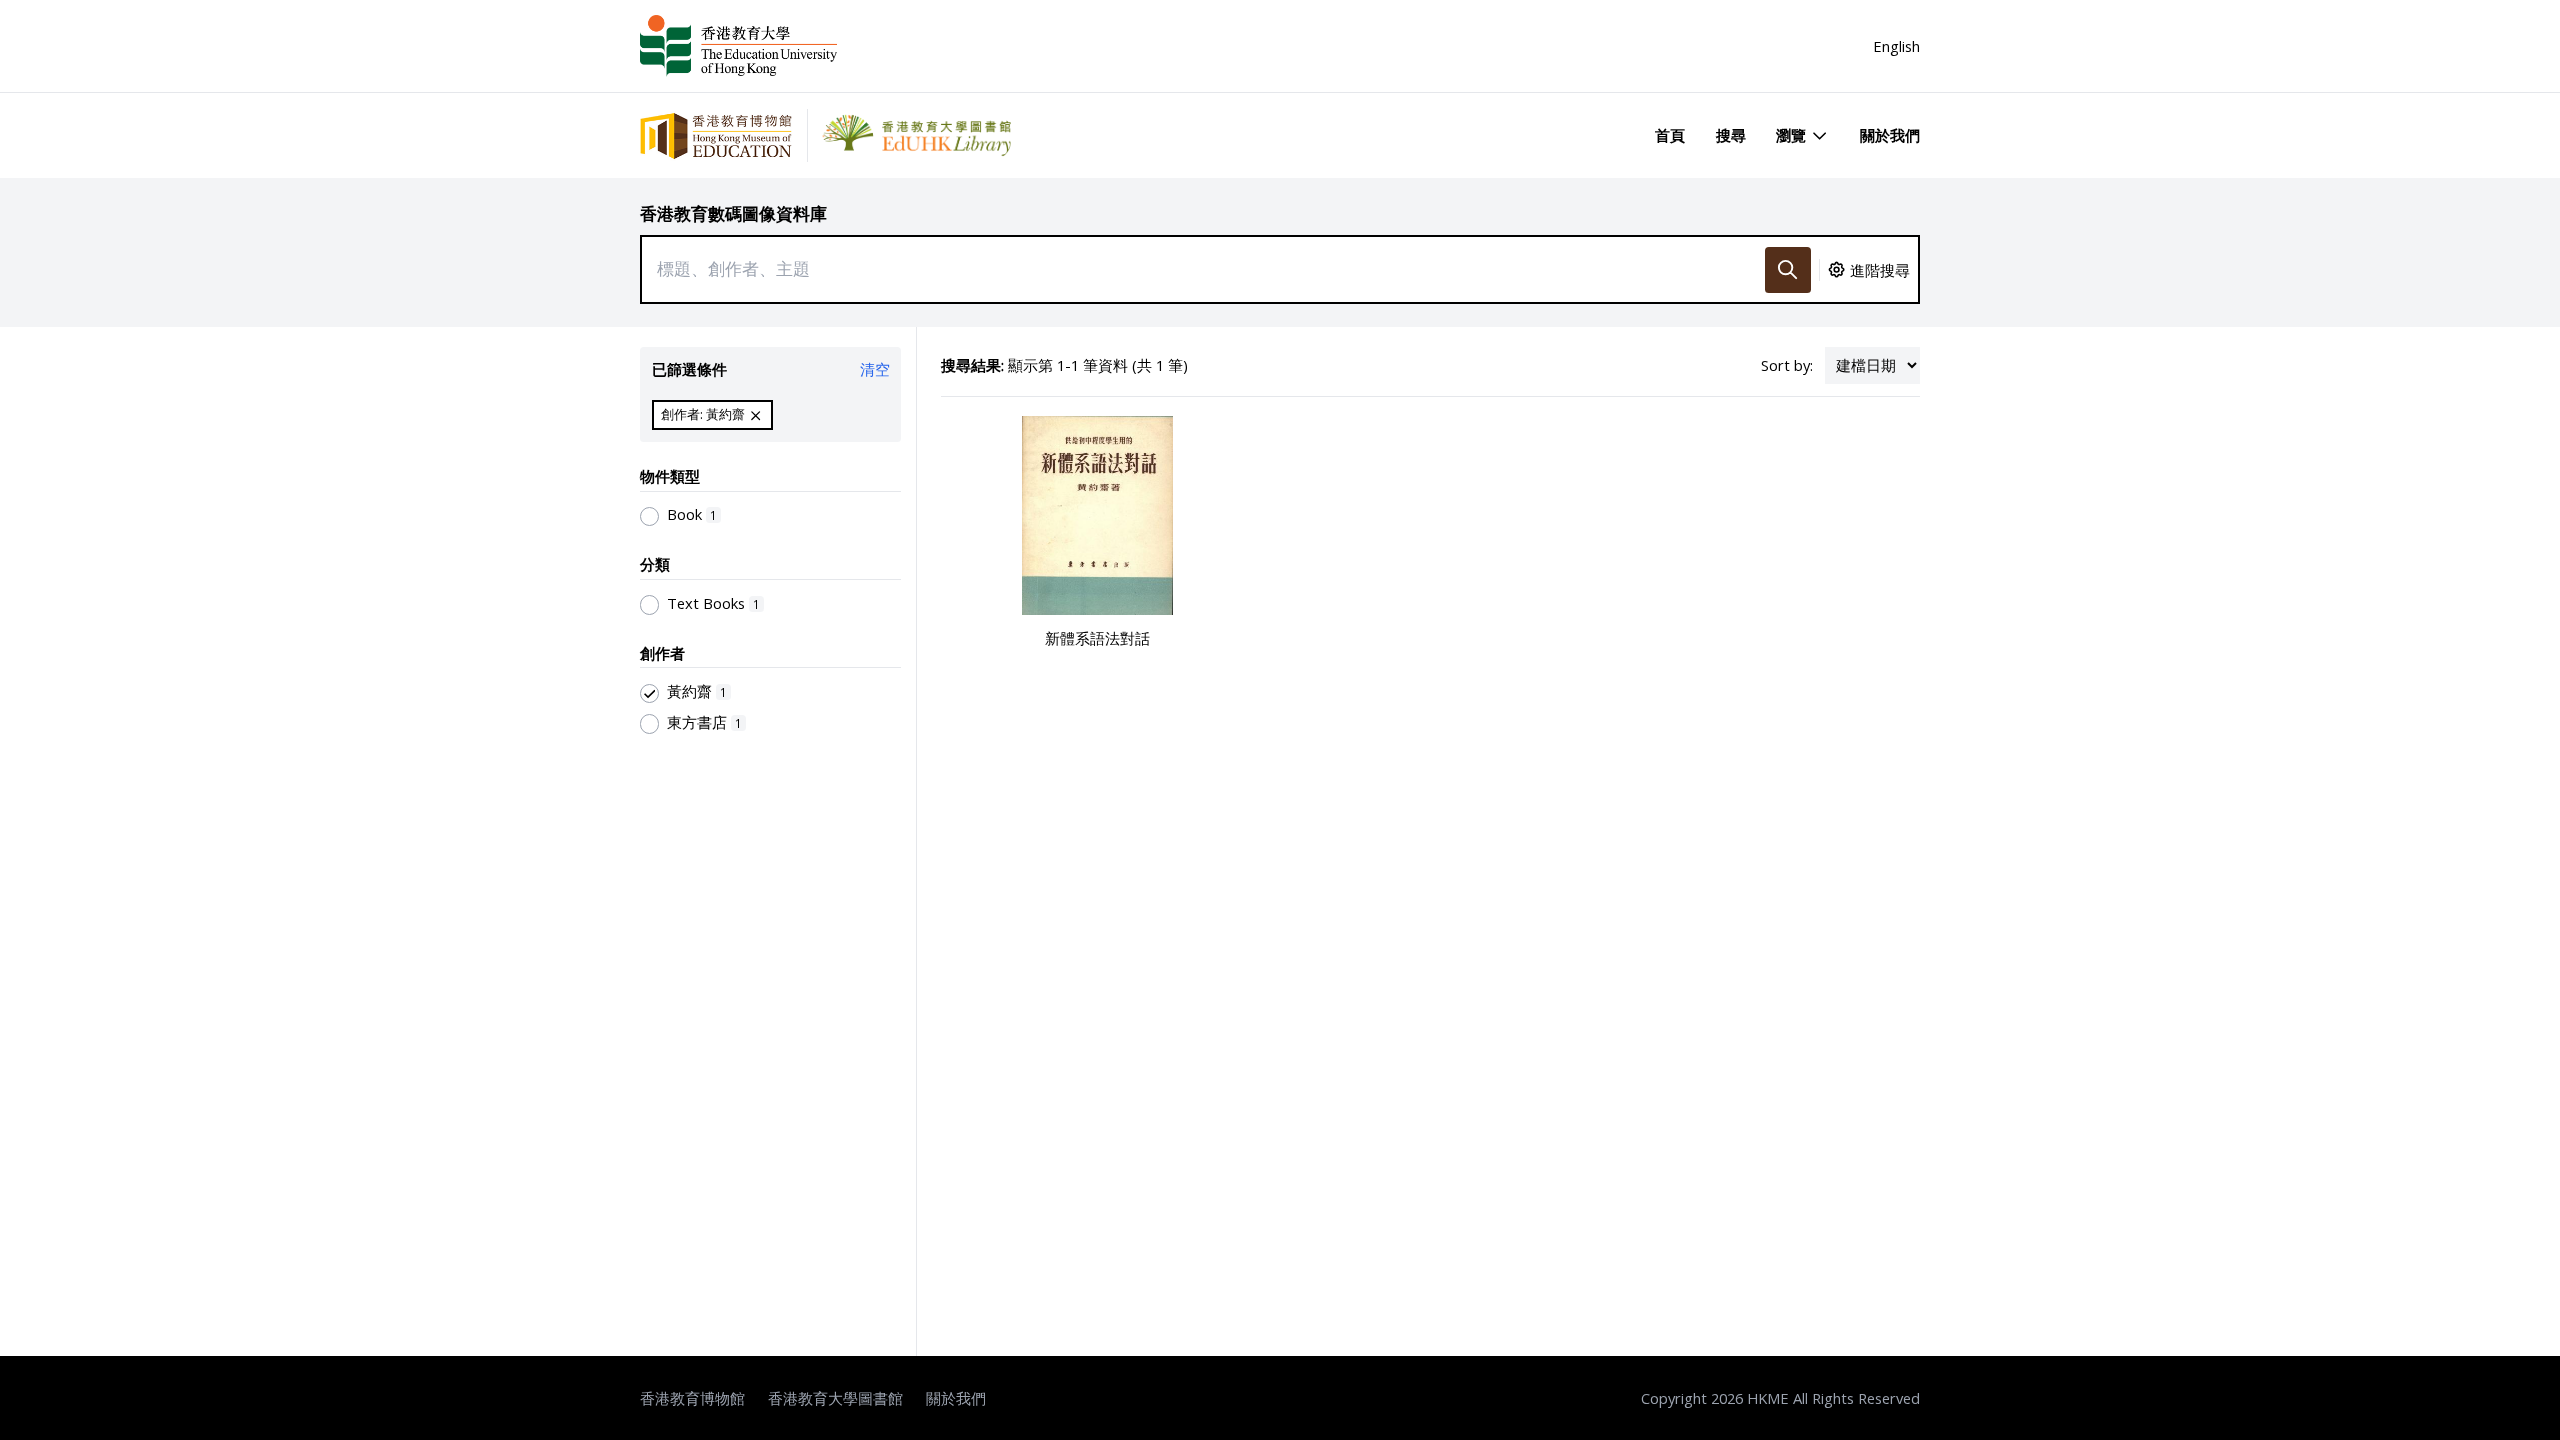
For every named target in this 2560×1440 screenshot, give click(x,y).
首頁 (1670, 135)
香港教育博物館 (692, 1398)
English (1896, 46)
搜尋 (1731, 135)
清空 (875, 369)
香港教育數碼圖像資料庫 (733, 213)
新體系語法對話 (1097, 638)
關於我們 (1890, 135)
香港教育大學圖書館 (835, 1398)
